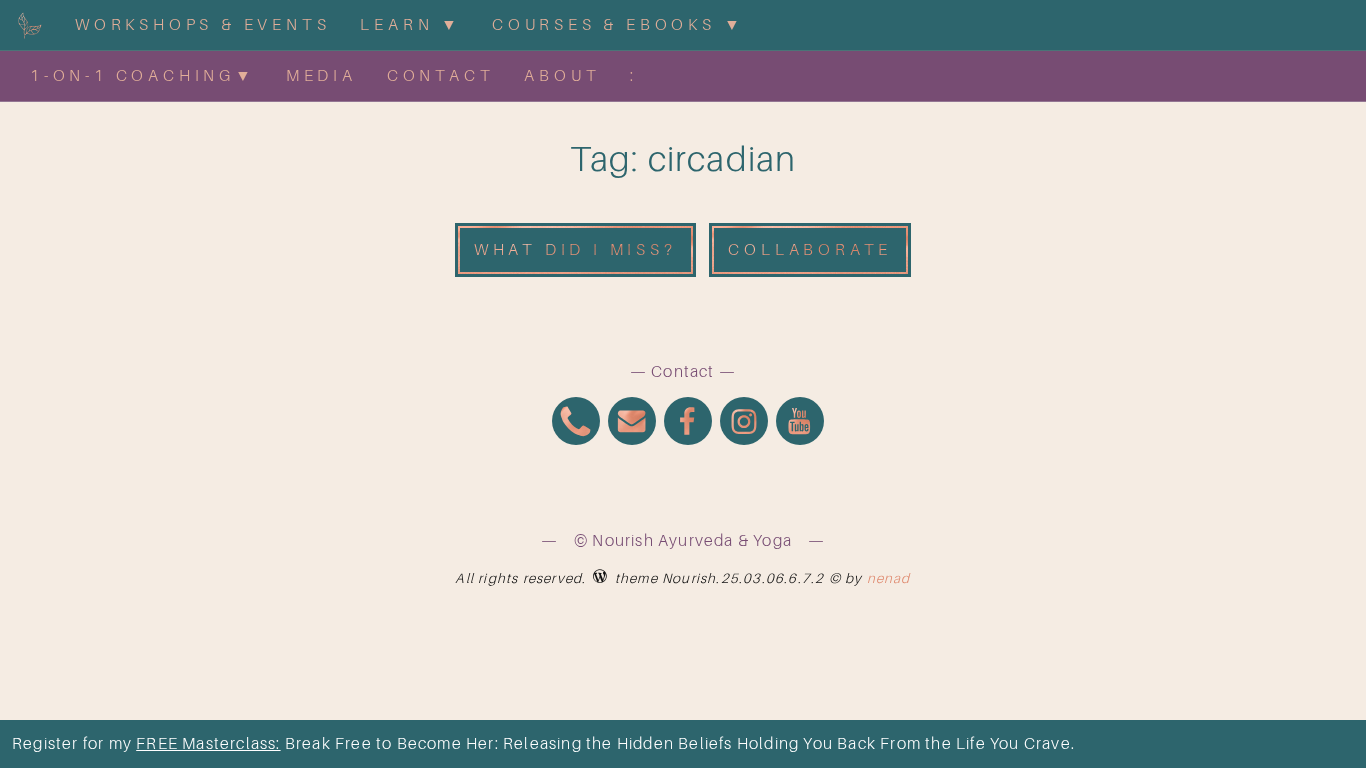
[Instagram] (744, 423)
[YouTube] (800, 423)
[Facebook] (688, 423)
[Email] (632, 423)
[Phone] (576, 423)
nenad (889, 578)
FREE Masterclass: (208, 744)
